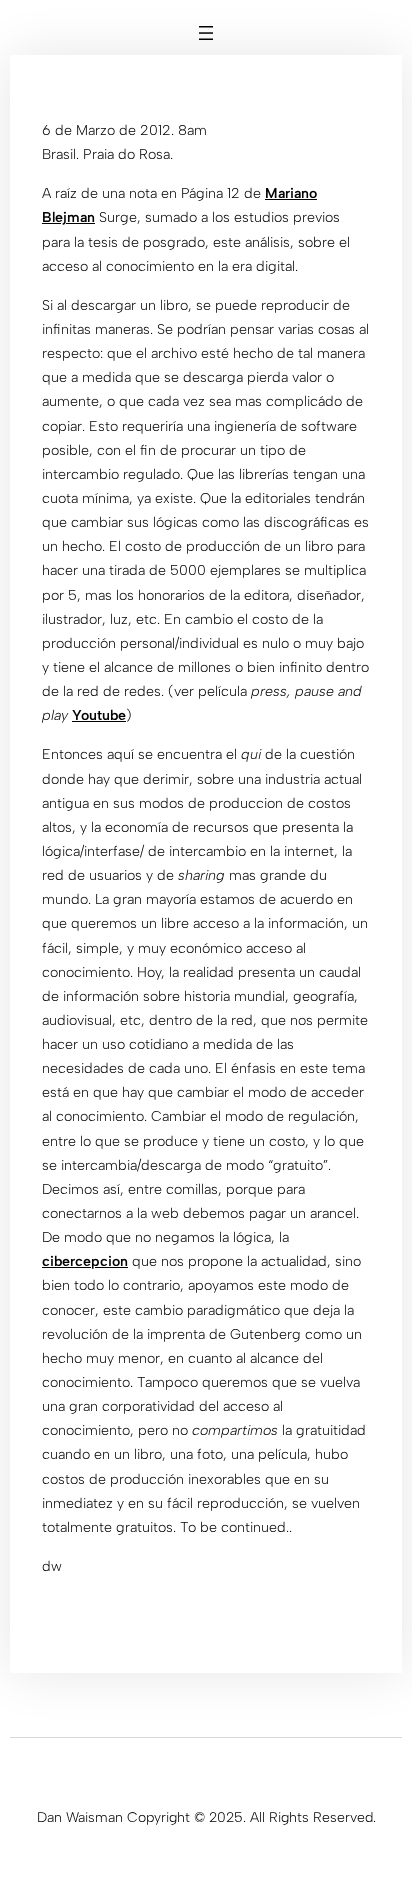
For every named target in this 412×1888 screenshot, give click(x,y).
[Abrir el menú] (206, 33)
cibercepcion (85, 1261)
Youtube (99, 715)
